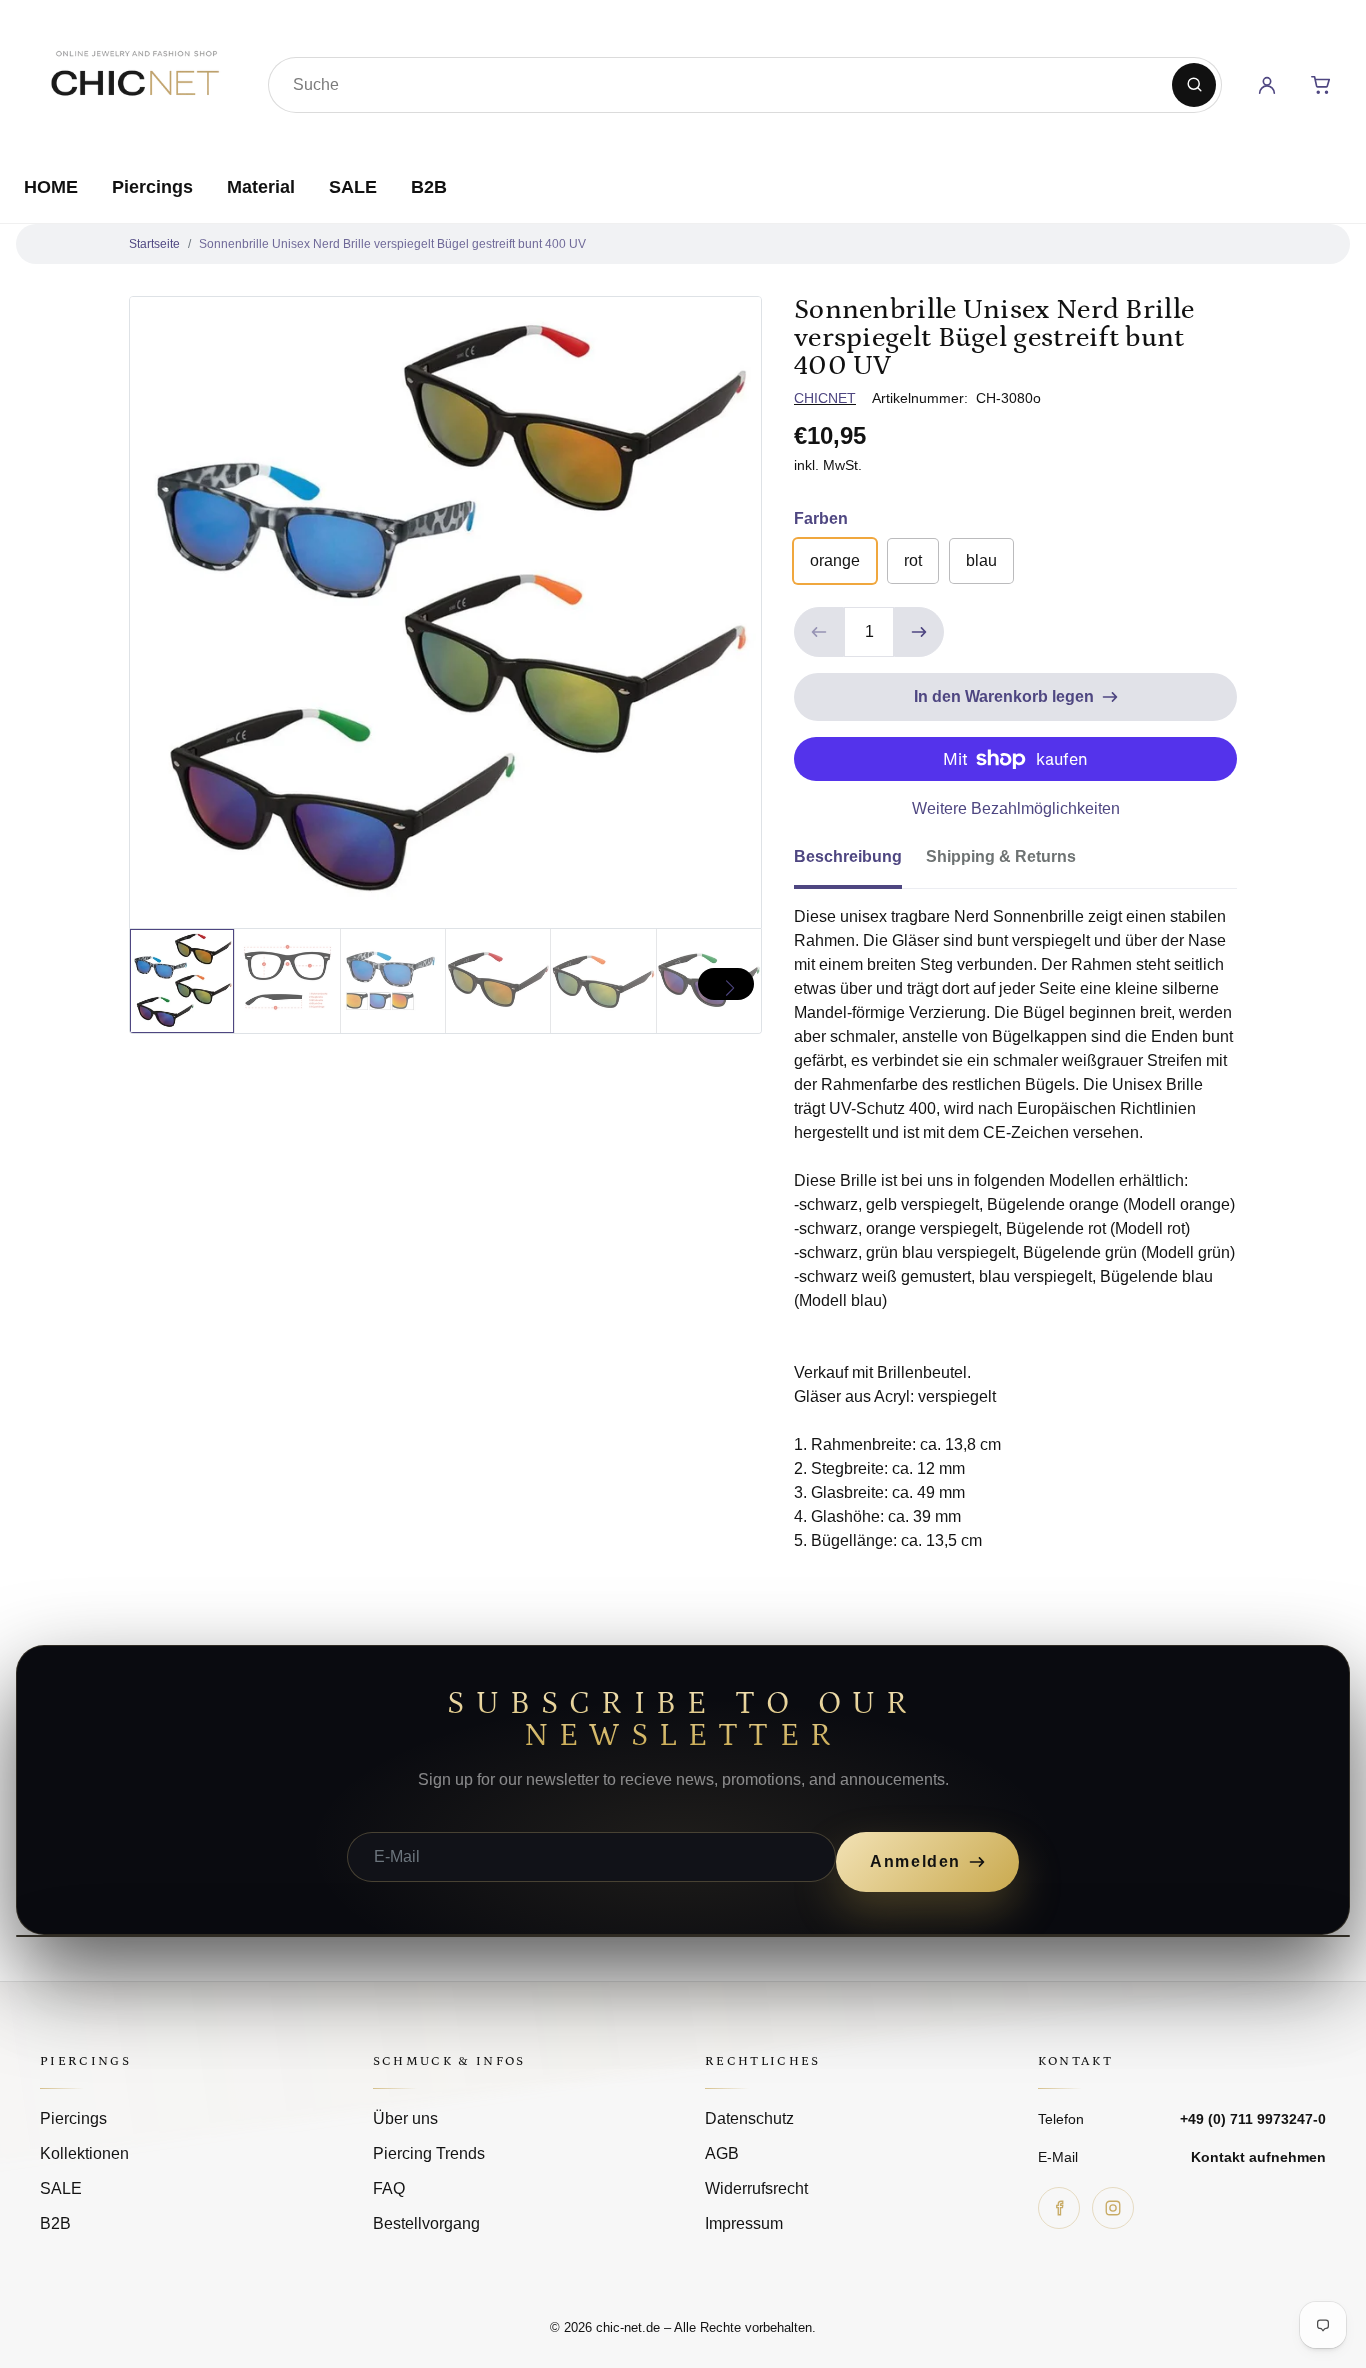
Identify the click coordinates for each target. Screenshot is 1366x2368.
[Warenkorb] (1321, 85)
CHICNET (825, 398)
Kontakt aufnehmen (1258, 2157)
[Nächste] (726, 984)
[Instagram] (1113, 2208)
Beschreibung (848, 856)
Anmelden (915, 1861)
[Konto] (1267, 85)
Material (261, 187)
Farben (821, 518)
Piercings (152, 187)
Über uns (405, 2118)
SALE (353, 187)
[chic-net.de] (134, 81)
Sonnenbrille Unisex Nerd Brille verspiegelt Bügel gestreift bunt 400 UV (392, 244)
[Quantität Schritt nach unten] (819, 632)
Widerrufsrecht (756, 2188)
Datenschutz (749, 2118)
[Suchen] (1194, 85)
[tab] (860, 863)
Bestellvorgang (426, 2223)
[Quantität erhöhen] (919, 632)
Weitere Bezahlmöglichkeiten (1016, 808)
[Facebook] (1059, 2208)
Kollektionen (84, 2153)
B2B (429, 187)
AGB (722, 2153)
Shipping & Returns (1001, 856)
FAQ (389, 2188)
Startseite (154, 244)
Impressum (744, 2223)
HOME (51, 187)
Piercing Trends (429, 2153)
